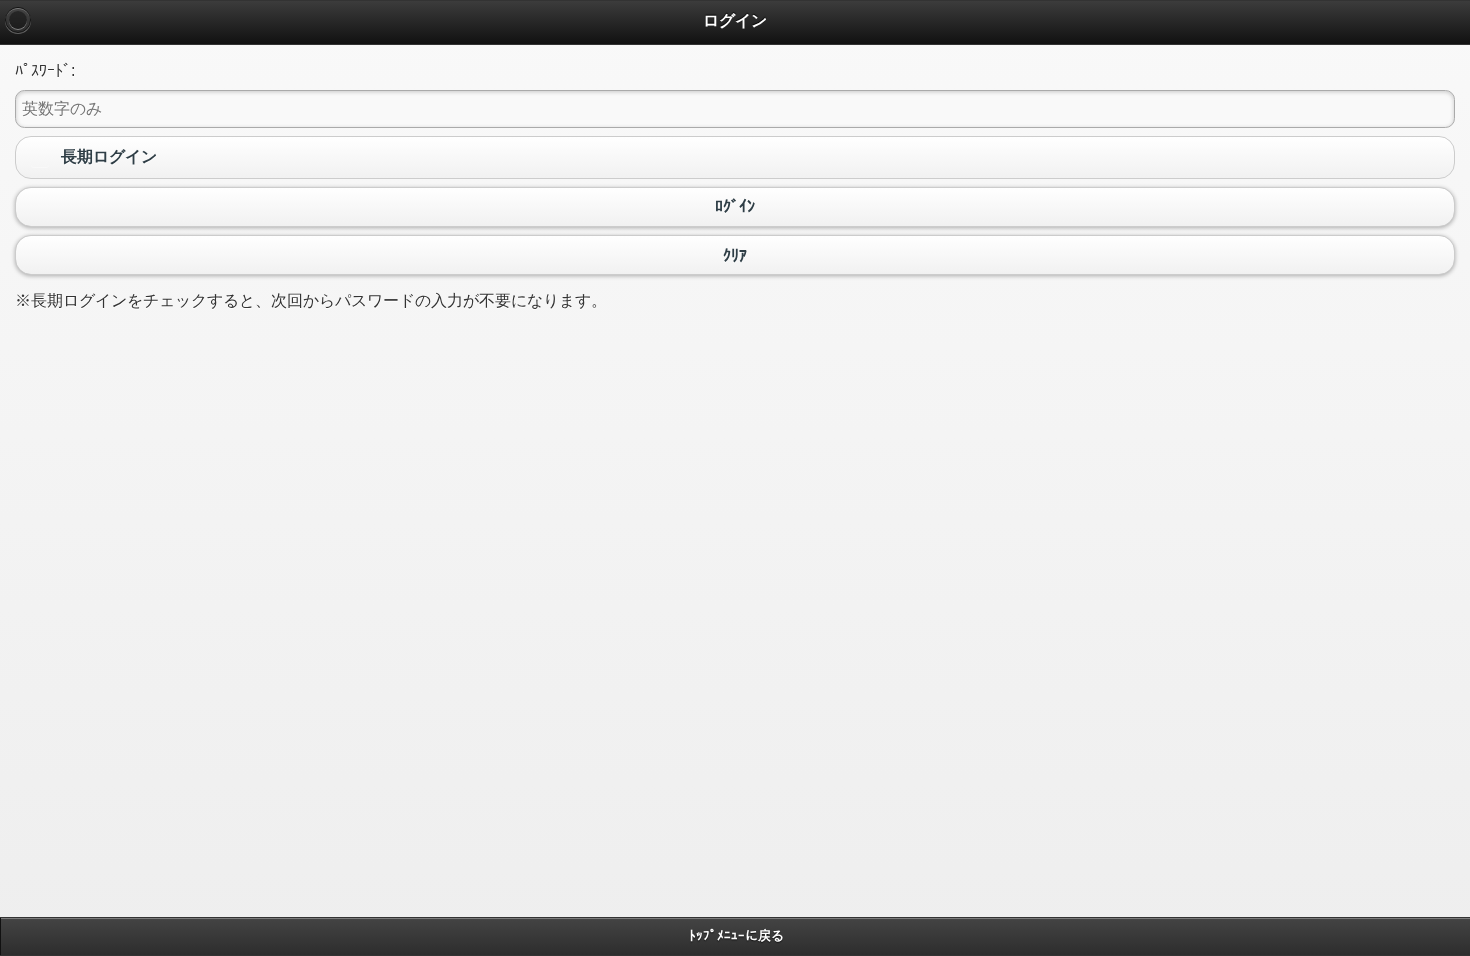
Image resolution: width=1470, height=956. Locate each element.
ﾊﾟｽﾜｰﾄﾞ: (45, 70)
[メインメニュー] (18, 20)
